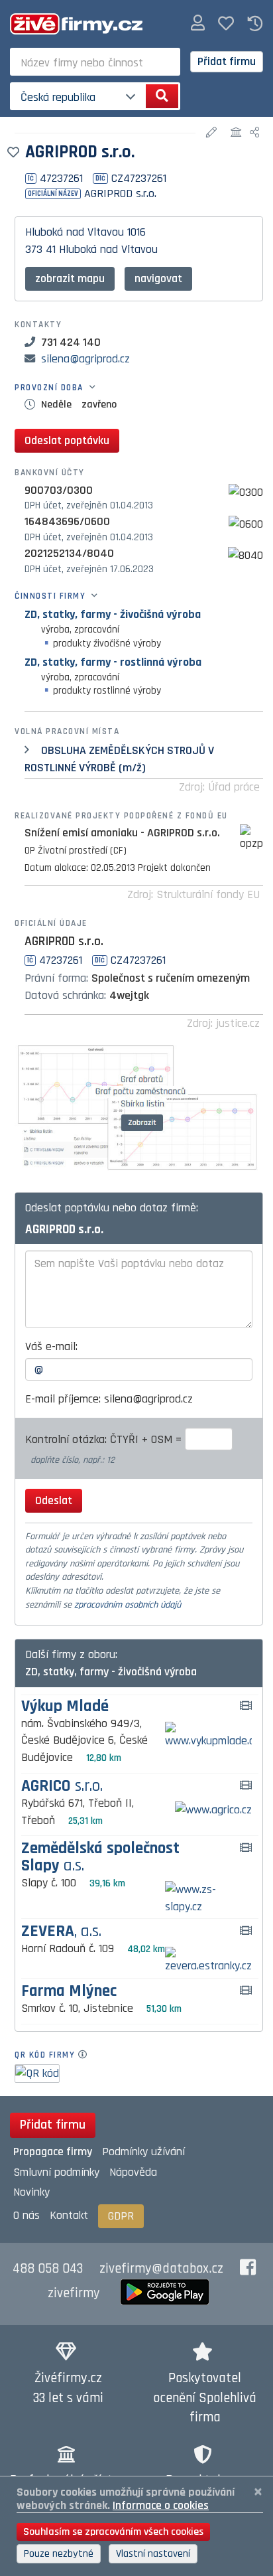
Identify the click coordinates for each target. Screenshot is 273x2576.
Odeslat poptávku (67, 440)
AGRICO (62, 1786)
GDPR (121, 2216)
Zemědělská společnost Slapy (100, 1857)
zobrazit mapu (70, 278)
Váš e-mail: (51, 1346)
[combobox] (95, 62)
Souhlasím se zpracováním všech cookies (113, 2532)
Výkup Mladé (65, 1707)
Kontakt (69, 2215)
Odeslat (54, 1500)
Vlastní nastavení (153, 2554)
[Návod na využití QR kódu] (86, 2055)
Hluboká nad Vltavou (75, 232)
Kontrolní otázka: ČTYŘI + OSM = (105, 1439)
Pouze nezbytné (59, 2554)
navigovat (158, 278)
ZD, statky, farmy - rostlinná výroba (113, 662)
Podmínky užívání (143, 2152)
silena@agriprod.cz (85, 359)
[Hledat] (162, 96)
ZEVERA (61, 1932)
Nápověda (133, 2172)
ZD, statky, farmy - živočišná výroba (113, 614)
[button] (198, 24)
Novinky (31, 2192)
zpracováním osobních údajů (128, 1605)
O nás (27, 2215)
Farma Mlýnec (69, 1992)
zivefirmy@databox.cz (161, 2269)
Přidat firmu (227, 61)
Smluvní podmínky (56, 2172)
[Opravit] (213, 133)
